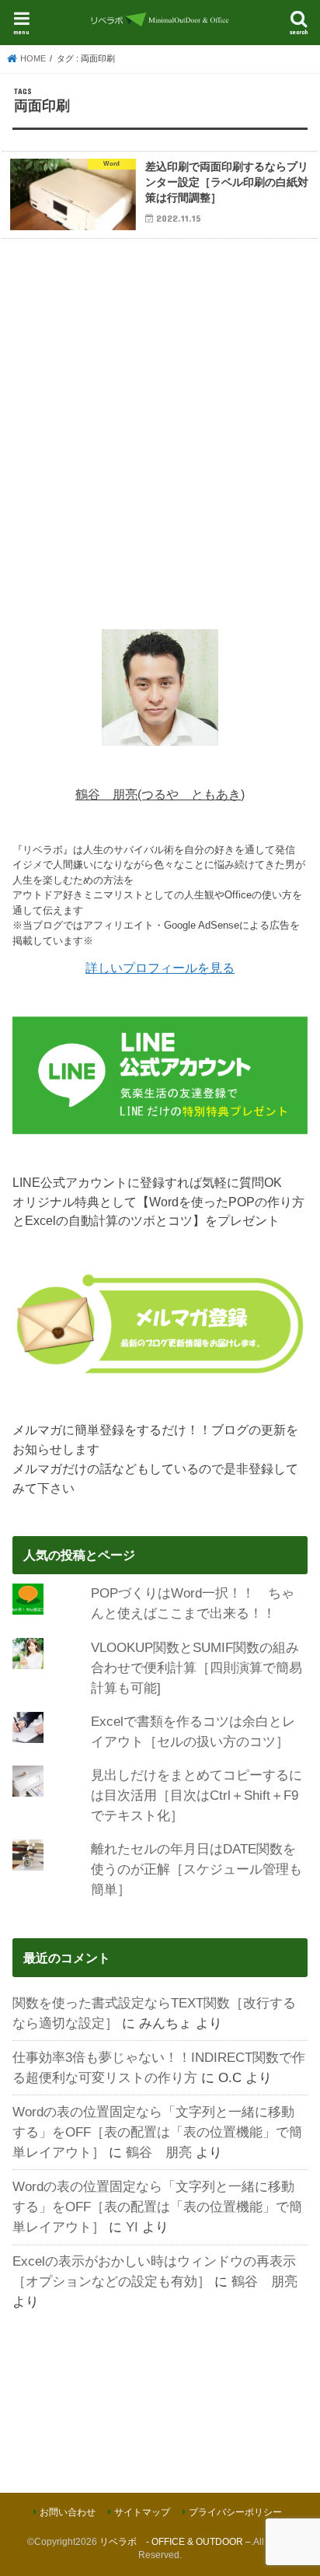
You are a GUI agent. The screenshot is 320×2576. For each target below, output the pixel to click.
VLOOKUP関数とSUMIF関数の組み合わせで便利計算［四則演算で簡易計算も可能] (197, 1668)
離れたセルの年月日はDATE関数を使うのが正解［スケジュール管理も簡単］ (197, 1869)
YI (132, 2227)
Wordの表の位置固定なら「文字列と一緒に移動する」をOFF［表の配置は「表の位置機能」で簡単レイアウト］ (157, 2132)
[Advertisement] (160, 431)
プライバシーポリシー (235, 2512)
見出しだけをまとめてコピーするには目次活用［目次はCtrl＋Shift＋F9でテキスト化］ (197, 1795)
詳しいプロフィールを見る (160, 968)
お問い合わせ (68, 2512)
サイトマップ (142, 2512)
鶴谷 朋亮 (159, 2152)
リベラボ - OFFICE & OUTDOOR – (175, 2542)
